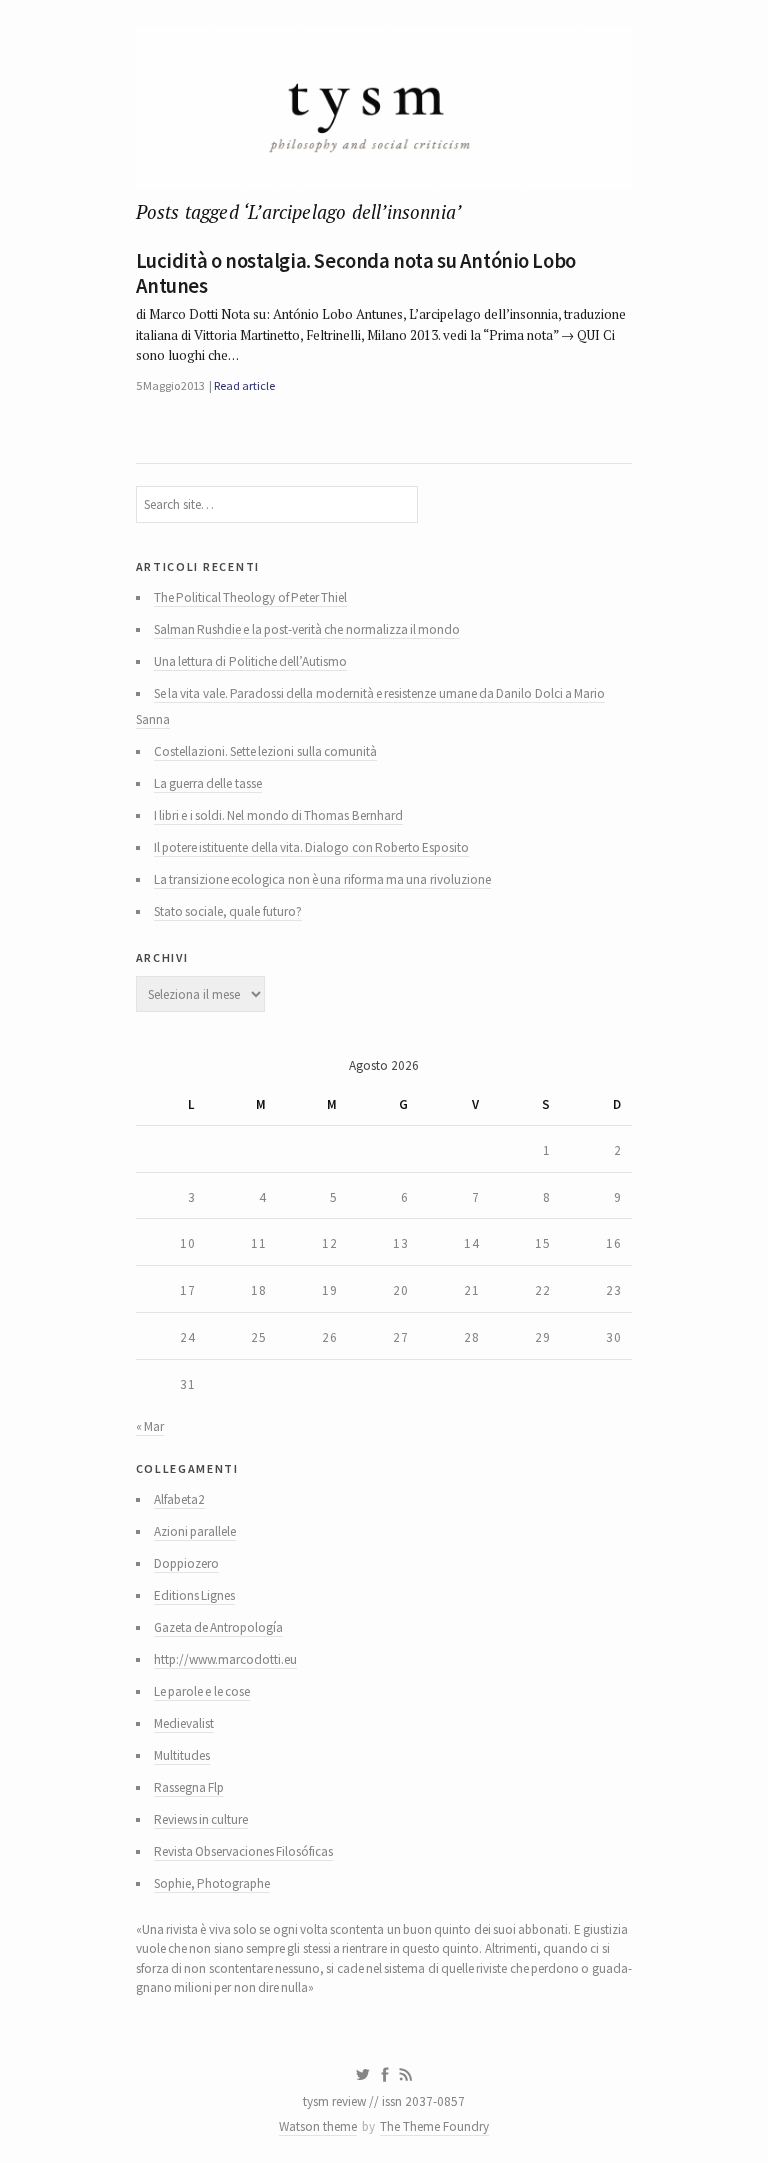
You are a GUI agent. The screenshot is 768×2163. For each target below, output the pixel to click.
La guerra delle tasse (208, 783)
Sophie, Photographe (212, 1883)
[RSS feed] (406, 2075)
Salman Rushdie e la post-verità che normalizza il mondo (307, 629)
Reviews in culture (201, 1819)
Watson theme (318, 2126)
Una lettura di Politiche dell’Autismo (250, 661)
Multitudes (182, 1755)
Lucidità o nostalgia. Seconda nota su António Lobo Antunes (356, 273)
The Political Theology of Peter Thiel (251, 597)
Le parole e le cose (202, 1691)
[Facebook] (385, 2075)
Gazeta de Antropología (219, 1627)
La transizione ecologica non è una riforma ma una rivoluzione (322, 879)
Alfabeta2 (179, 1499)
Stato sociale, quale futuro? (228, 911)
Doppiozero (186, 1563)
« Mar (150, 1426)
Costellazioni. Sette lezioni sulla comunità (265, 751)
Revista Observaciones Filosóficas (244, 1851)
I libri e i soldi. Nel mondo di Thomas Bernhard (278, 815)
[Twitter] (362, 2075)
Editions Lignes (194, 1595)
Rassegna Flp (189, 1787)
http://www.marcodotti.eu (225, 1659)
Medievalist (184, 1723)
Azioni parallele (195, 1531)
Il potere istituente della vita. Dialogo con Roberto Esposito (312, 847)
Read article (244, 385)
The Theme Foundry (434, 2126)
